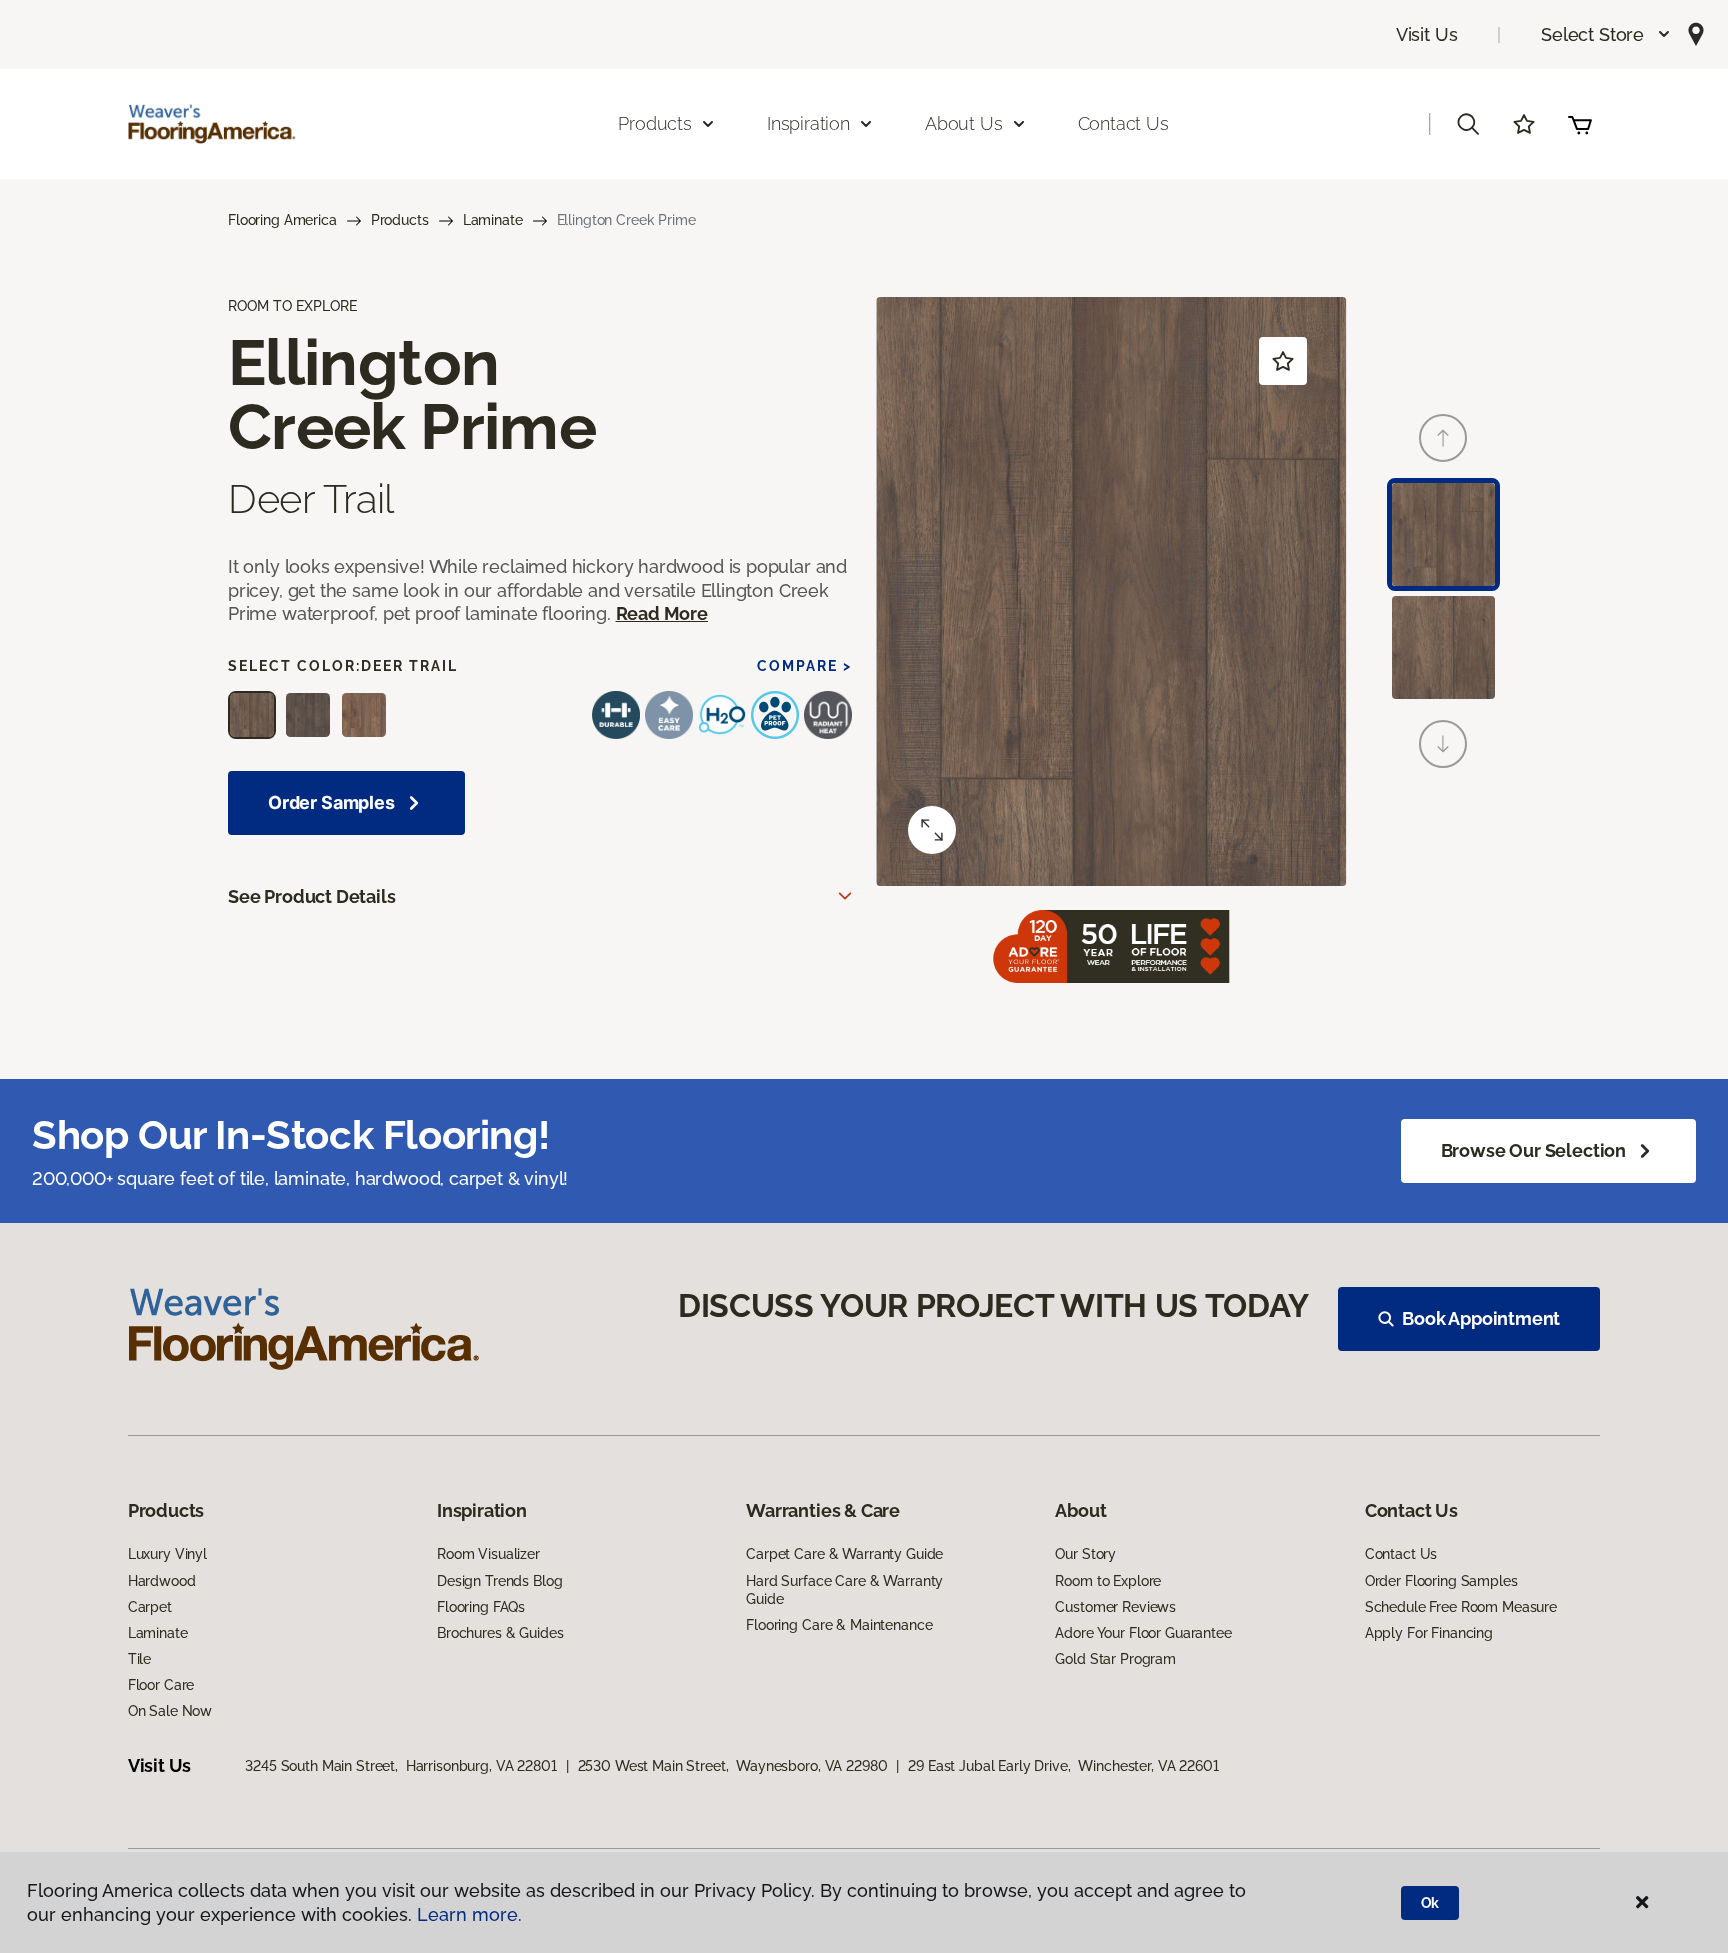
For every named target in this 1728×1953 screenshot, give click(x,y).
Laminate (493, 220)
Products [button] (655, 123)
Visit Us (1427, 34)
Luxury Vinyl (167, 1554)
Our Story (1085, 1554)
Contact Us (1123, 123)
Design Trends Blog (499, 1581)
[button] (1606, 34)
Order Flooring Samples (1441, 1581)
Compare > (804, 666)
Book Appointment (1481, 1318)
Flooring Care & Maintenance (839, 1625)
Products (400, 220)
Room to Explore (1108, 1581)
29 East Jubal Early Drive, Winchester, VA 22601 (1063, 1766)
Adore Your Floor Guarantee (1143, 1633)
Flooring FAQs (481, 1607)
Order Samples (331, 802)
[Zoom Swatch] (932, 830)
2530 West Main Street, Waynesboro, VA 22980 (733, 1766)
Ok (1430, 1903)
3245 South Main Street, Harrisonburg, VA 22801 (400, 1766)
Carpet (150, 1607)
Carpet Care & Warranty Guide (844, 1554)
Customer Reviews (1115, 1607)
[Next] (1443, 744)
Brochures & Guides (500, 1633)
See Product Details (312, 896)
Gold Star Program (1115, 1659)
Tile (139, 1659)
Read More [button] (662, 613)
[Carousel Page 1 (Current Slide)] (1443, 534)
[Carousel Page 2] (1443, 647)
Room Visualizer (488, 1554)
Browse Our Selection (1533, 1150)
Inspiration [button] (808, 123)
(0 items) (1580, 124)
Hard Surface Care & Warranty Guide (844, 1590)
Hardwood (162, 1581)
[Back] (1443, 438)
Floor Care (161, 1685)
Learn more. (469, 1914)
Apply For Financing (1429, 1633)
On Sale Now (170, 1711)
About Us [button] (964, 123)
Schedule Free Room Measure (1461, 1607)
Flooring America (282, 220)
